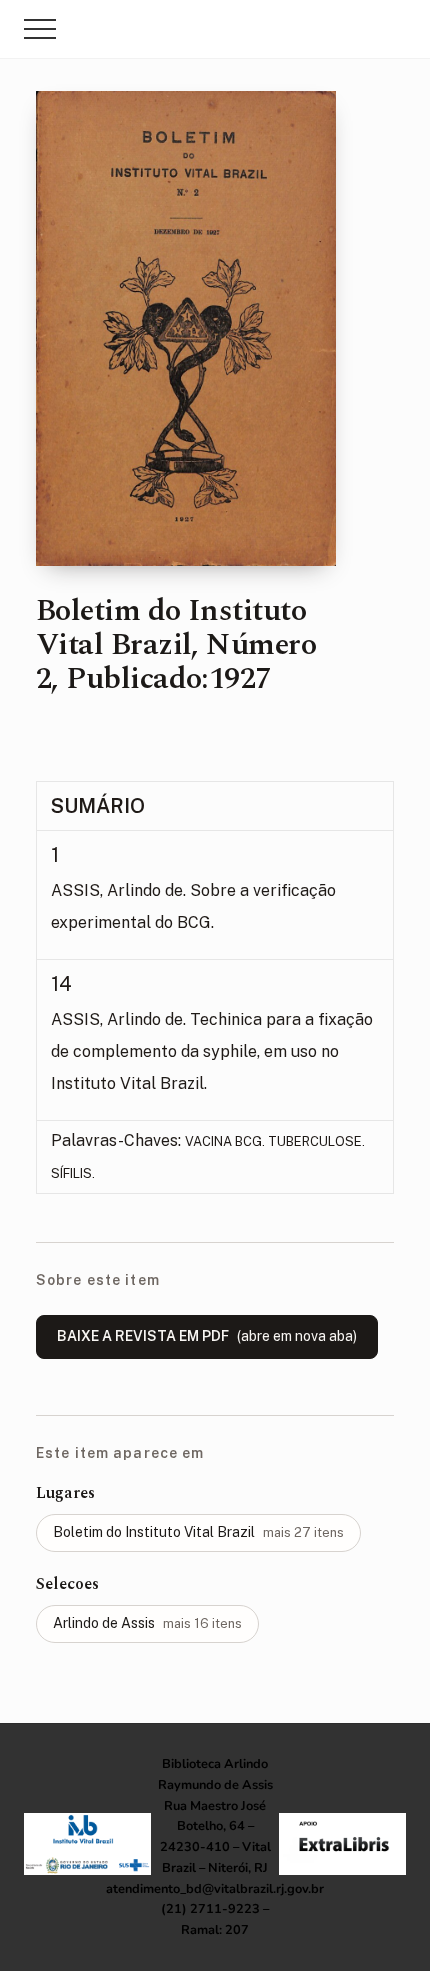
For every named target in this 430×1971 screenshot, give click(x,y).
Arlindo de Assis (147, 1623)
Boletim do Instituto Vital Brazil (198, 1532)
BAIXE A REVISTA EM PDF (207, 1336)
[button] (40, 29)
